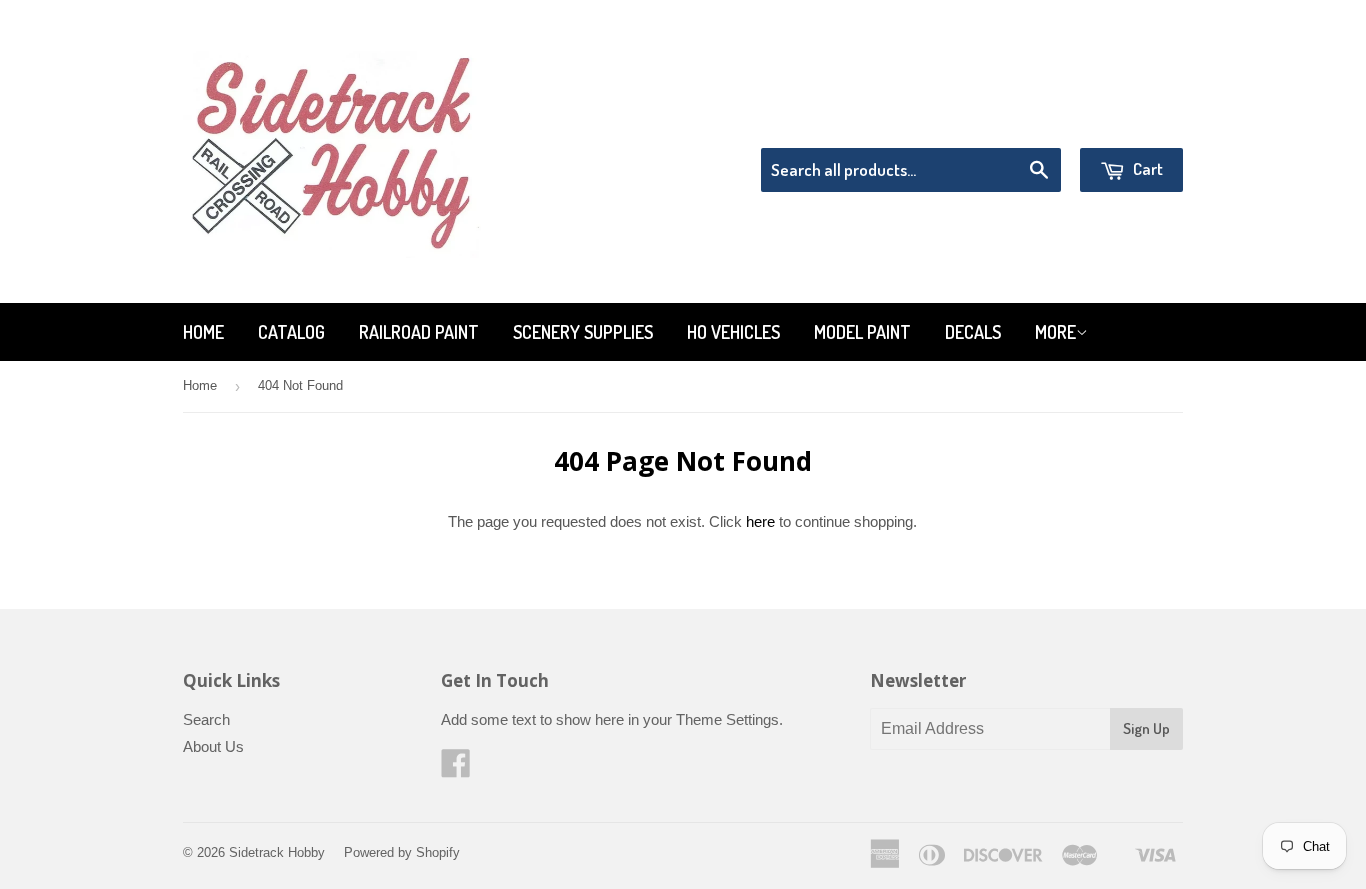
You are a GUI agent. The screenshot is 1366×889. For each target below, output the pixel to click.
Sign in (1018, 122)
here (760, 521)
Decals (973, 332)
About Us (213, 746)
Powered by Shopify (402, 852)
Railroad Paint (419, 332)
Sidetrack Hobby (277, 852)
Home (203, 332)
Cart (1146, 168)
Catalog (291, 332)
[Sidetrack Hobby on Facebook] (456, 769)
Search (206, 719)
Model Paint (862, 332)
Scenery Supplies (583, 332)
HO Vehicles (733, 332)
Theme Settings (727, 719)
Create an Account (1126, 122)
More (1055, 332)
